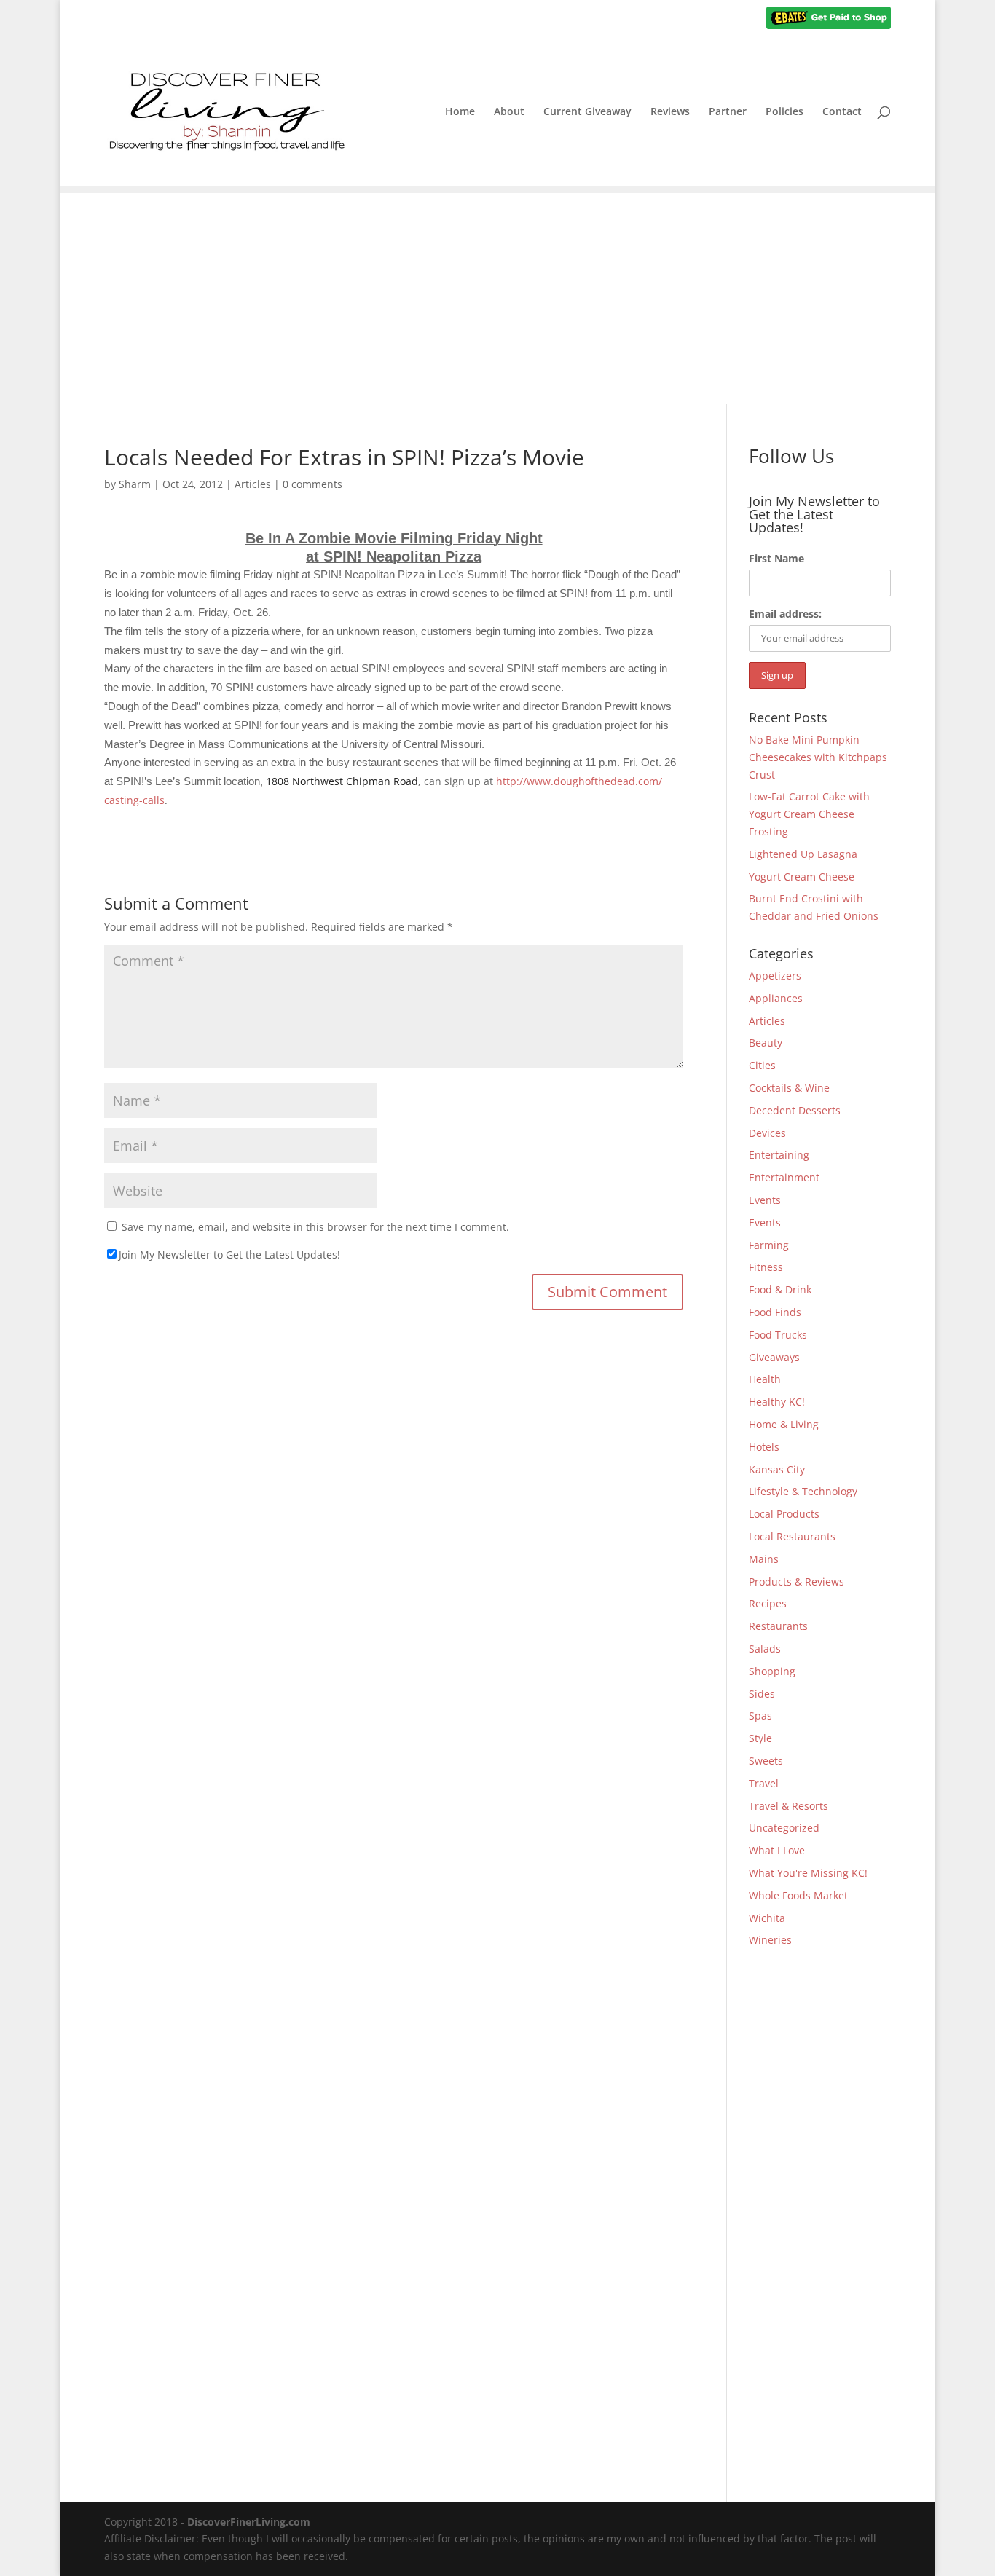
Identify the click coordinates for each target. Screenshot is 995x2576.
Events (765, 1200)
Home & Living (784, 1424)
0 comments (312, 484)
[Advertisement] (497, 295)
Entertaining (779, 1155)
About (509, 112)
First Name (776, 558)
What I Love (777, 1850)
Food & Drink (780, 1289)
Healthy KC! (777, 1402)
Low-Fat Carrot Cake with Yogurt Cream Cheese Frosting (809, 814)
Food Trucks (778, 1335)
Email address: (785, 614)
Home (460, 112)
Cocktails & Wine (789, 1088)
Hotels (764, 1447)
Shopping (772, 1671)
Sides (762, 1694)
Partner (728, 112)
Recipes (768, 1603)
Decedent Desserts (795, 1110)
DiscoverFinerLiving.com (249, 2522)
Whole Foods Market (798, 1895)
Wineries (770, 1940)
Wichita (767, 1918)
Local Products (784, 1514)
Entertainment (784, 1177)
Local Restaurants (792, 1536)
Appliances (776, 998)
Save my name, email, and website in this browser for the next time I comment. (315, 1227)
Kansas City (777, 1469)
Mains (764, 1559)
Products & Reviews (797, 1582)
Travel (764, 1783)
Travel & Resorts (788, 1806)
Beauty (766, 1043)
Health (765, 1379)
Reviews (670, 112)
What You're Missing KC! (808, 1873)
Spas (760, 1716)
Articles (253, 484)
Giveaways (774, 1357)
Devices (767, 1133)
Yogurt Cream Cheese (802, 877)
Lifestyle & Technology (803, 1491)
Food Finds (775, 1312)
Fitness (766, 1267)
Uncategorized (784, 1828)
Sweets (766, 1761)
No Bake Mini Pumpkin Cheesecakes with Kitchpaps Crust (818, 757)
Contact (842, 112)
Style (760, 1738)
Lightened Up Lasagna (803, 854)
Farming (769, 1245)
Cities (762, 1065)
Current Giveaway (587, 112)
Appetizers (775, 976)
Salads (765, 1649)
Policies (784, 112)
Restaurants (778, 1626)
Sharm (135, 484)
